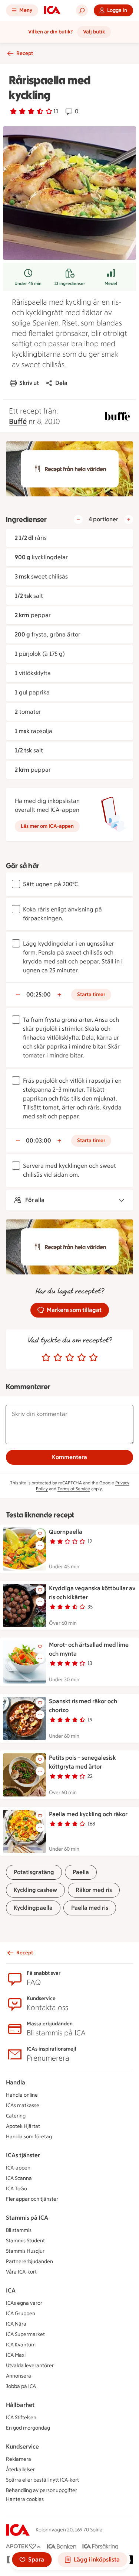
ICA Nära (16, 2324)
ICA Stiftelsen (21, 2418)
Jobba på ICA (21, 2386)
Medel (111, 283)
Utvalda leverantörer (30, 2366)
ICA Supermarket (25, 2334)
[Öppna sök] (82, 10)
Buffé (18, 421)
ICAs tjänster (23, 2155)
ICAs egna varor (24, 2303)
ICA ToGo (16, 2189)
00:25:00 (39, 994)
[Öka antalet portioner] (129, 519)
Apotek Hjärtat (23, 2126)
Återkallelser (20, 2470)
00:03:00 (39, 1140)
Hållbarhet (20, 2405)
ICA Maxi (16, 2355)
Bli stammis (19, 2230)
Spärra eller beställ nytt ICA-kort (42, 2480)
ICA (11, 2290)
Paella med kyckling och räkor (88, 1814)
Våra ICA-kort (21, 2272)
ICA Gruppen (21, 2313)
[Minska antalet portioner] (78, 519)
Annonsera (19, 2376)
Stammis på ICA (27, 2218)
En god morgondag (28, 2428)
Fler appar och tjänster (32, 2199)
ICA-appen (18, 2168)
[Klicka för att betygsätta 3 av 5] (70, 1358)
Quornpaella (66, 1532)
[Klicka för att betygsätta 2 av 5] (58, 1358)
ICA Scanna (19, 2178)
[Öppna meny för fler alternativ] (40, 1545)
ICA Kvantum (21, 2345)
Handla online (22, 2095)
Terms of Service (74, 1489)
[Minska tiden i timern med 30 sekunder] (18, 995)
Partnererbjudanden (29, 2261)
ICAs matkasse (23, 2105)
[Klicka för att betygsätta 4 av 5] (82, 1358)
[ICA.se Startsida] (52, 10)
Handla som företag (29, 2137)
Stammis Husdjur (25, 2251)
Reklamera (19, 2459)
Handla (16, 2082)
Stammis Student (25, 2241)
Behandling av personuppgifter (42, 2490)
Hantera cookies (25, 2499)
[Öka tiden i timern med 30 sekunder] (59, 995)
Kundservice (22, 2447)
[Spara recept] (40, 1533)
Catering (16, 2116)
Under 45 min (28, 283)
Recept (25, 53)
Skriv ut (29, 383)
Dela (61, 383)
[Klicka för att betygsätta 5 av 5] (93, 1358)
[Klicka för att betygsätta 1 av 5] (46, 1358)
